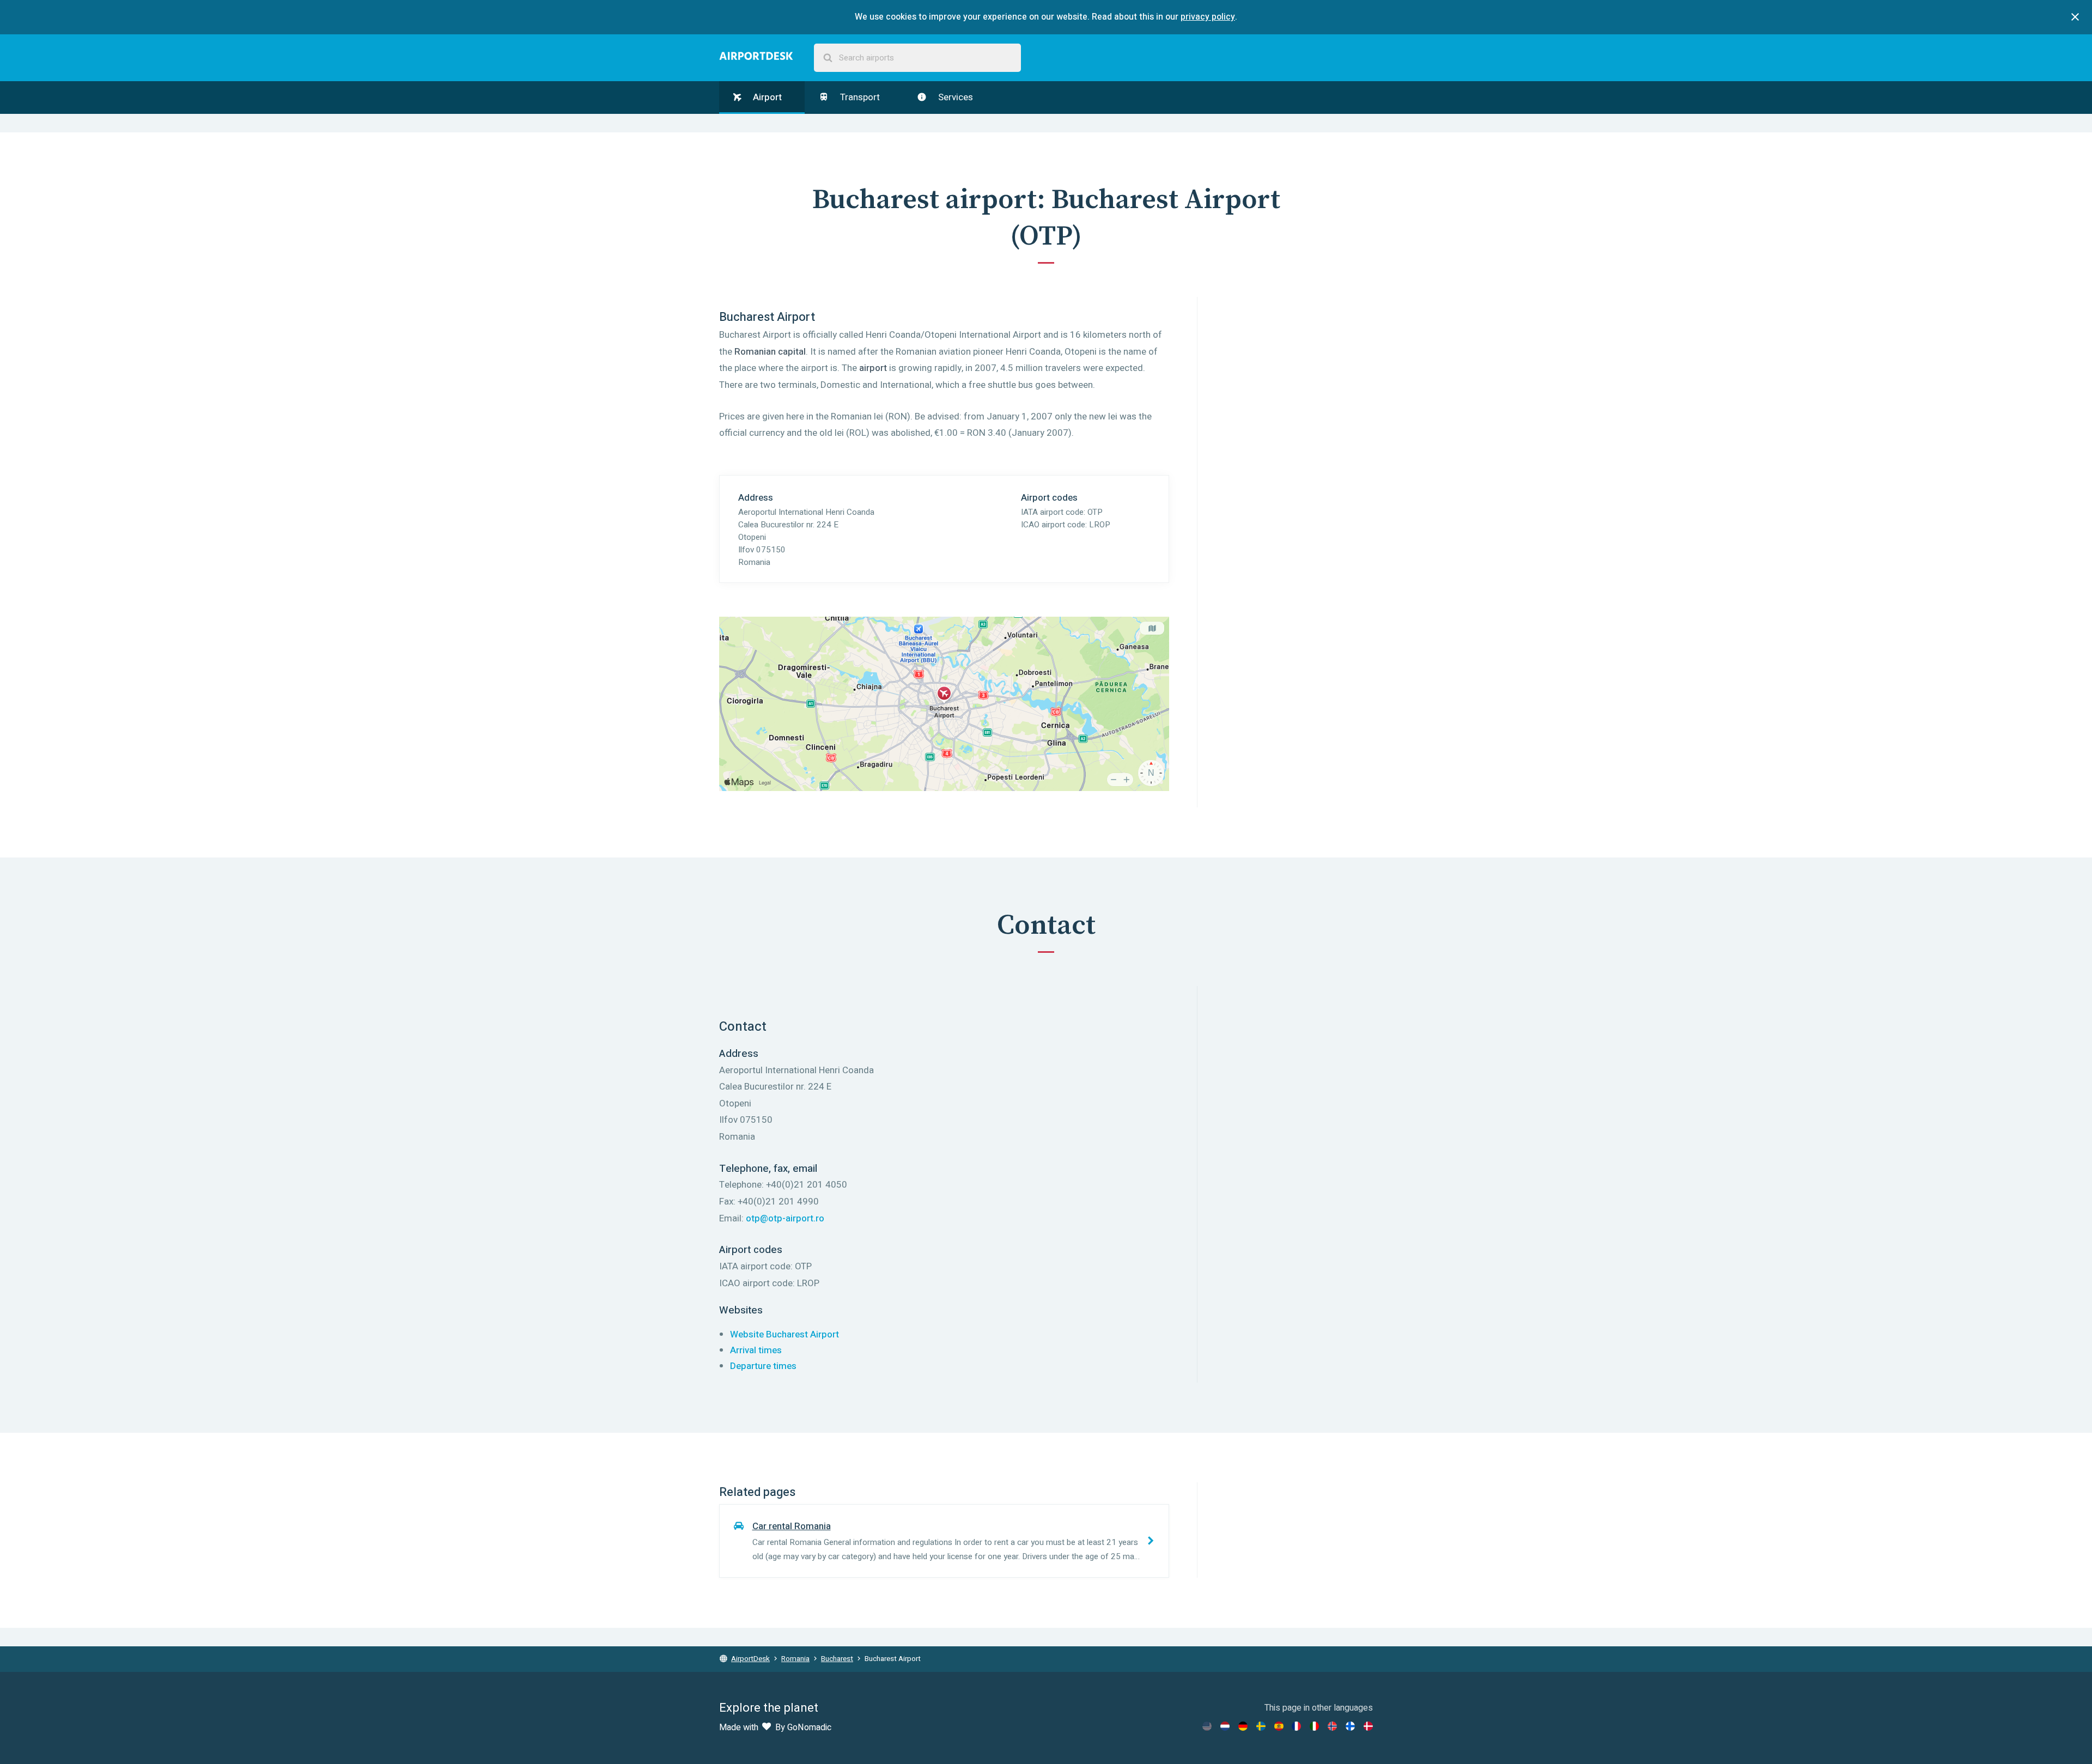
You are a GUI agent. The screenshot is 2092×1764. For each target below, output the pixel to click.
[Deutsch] (1243, 1726)
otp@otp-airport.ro (785, 1218)
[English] (1207, 1726)
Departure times (763, 1366)
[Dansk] (1368, 1726)
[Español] (1279, 1726)
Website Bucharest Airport (784, 1334)
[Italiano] (1314, 1726)
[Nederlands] (1225, 1726)
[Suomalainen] (1350, 1726)
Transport (859, 97)
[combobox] (917, 58)
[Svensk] (1261, 1726)
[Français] (1296, 1726)
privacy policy (1208, 17)
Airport (766, 97)
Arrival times (756, 1350)
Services (954, 97)
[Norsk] (1332, 1726)
